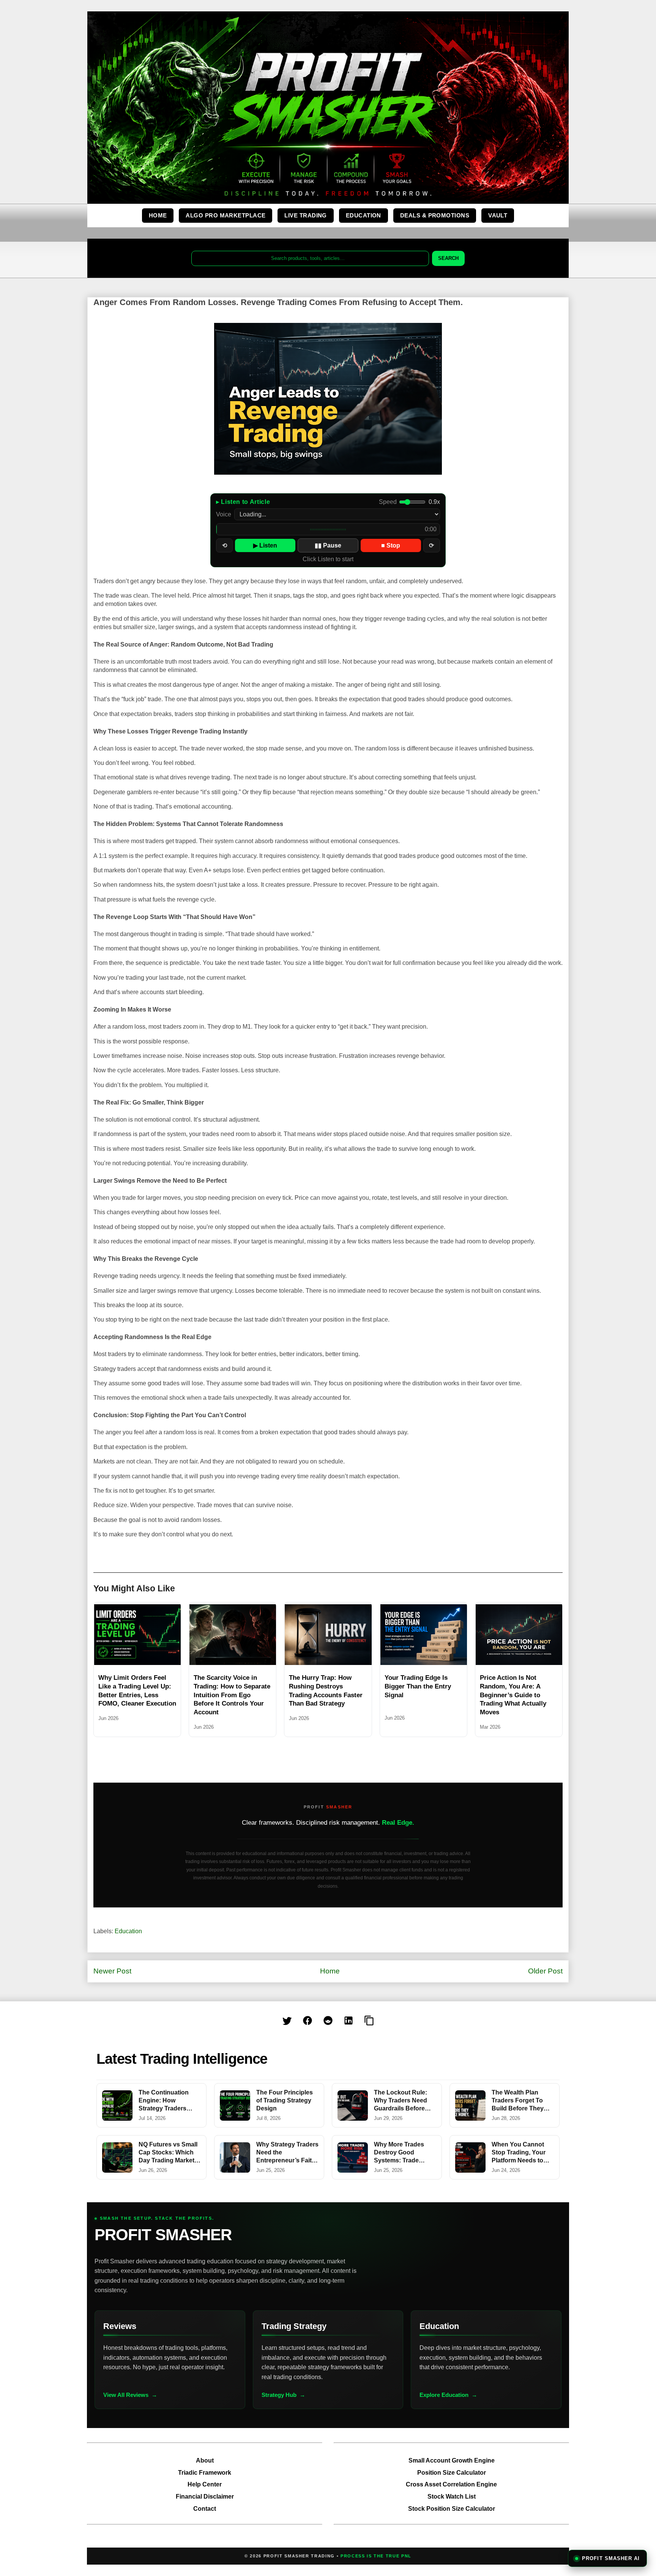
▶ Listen (265, 545)
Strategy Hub (279, 2395)
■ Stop (391, 545)
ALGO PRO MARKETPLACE (225, 215)
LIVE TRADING (305, 215)
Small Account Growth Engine (452, 2460)
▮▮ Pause (328, 545)
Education (128, 1931)
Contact (205, 2509)
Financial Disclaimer (205, 2497)
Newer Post (112, 1971)
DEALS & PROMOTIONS (435, 215)
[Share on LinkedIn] (348, 2021)
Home (330, 1971)
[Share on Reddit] (328, 2021)
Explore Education (444, 2395)
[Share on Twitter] (287, 2021)
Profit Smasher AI (611, 2558)
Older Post (545, 1971)
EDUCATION (363, 215)
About (205, 2460)
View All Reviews (126, 2395)
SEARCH (448, 258)
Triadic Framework (205, 2473)
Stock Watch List (452, 2497)
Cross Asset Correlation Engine (451, 2484)
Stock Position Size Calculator (452, 2509)
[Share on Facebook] (307, 2021)
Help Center (205, 2484)
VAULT (498, 215)
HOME (158, 215)
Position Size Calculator (452, 2473)
